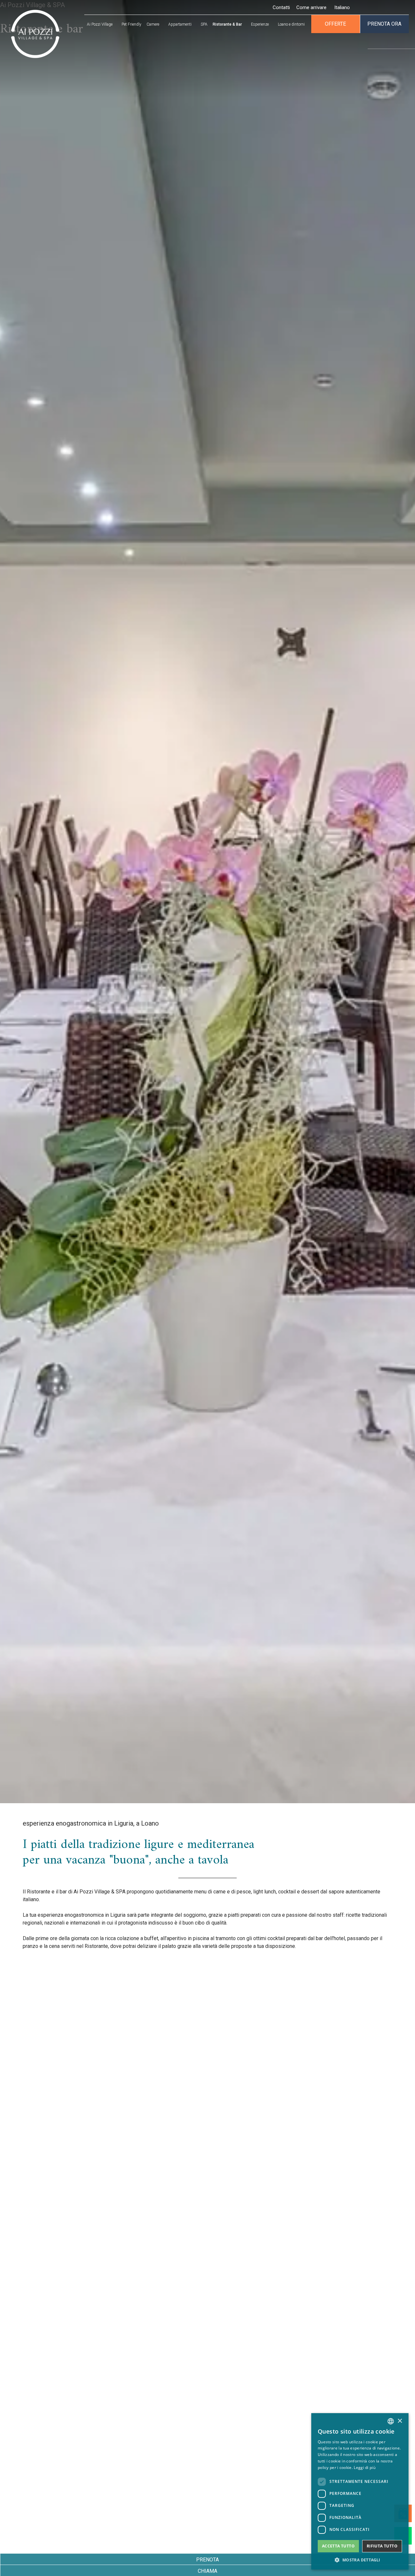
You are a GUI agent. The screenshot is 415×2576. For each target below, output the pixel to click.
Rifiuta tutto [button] (382, 2546)
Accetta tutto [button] (338, 2546)
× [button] (400, 2421)
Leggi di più (365, 2467)
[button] (360, 2560)
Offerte (335, 24)
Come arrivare (311, 7)
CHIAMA (207, 2571)
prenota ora (384, 24)
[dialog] (360, 2491)
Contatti (281, 7)
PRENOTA (207, 2560)
